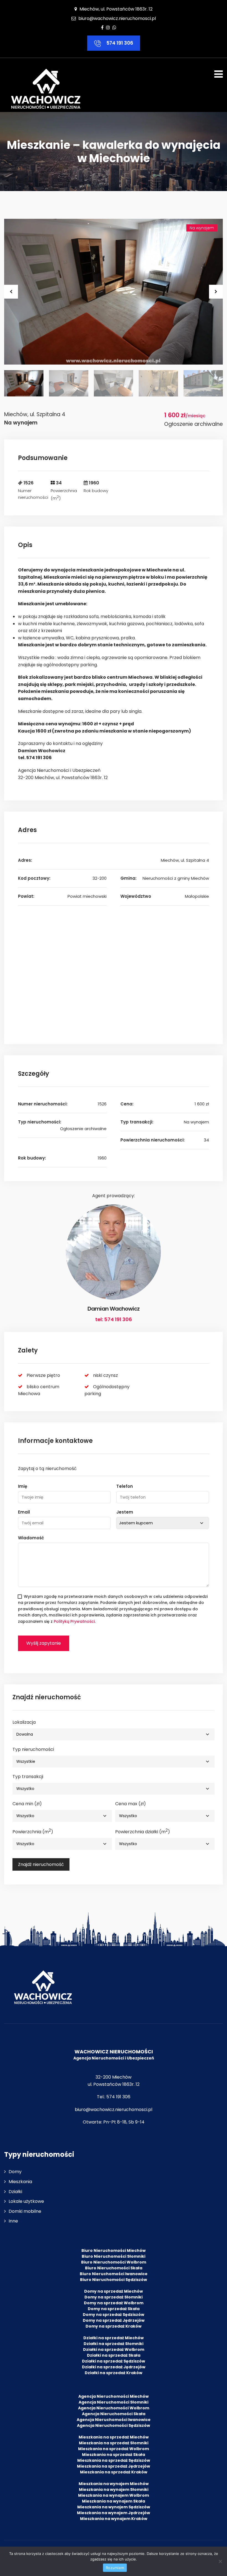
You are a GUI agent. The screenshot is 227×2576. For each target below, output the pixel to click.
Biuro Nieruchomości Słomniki (114, 2256)
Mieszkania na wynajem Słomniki (114, 2489)
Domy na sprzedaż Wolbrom (114, 2303)
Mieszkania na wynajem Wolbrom (114, 2495)
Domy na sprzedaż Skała (114, 2309)
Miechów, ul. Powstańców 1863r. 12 (115, 9)
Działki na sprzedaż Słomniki (114, 2344)
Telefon (125, 1486)
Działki (15, 2192)
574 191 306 (119, 43)
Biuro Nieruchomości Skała (114, 2268)
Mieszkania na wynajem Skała (114, 2501)
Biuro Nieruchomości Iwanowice (114, 2274)
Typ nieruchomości (33, 1749)
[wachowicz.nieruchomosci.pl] (46, 89)
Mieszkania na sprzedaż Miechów (114, 2437)
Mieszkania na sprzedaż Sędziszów (114, 2460)
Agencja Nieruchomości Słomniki (114, 2402)
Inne (13, 2221)
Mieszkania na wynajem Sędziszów (114, 2507)
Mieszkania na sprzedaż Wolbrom (114, 2449)
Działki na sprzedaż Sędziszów (114, 2361)
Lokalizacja (24, 1722)
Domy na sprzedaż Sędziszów (114, 2315)
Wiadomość (31, 1538)
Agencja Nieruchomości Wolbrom (114, 2408)
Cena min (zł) (27, 1804)
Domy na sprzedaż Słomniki (114, 2297)
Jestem (125, 1512)
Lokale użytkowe (26, 2201)
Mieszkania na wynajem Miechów (114, 2484)
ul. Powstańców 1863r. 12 (114, 2084)
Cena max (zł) (131, 1804)
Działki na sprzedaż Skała (114, 2355)
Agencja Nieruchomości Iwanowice (114, 2420)
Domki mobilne (25, 2211)
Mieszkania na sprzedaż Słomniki (114, 2443)
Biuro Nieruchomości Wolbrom (114, 2262)
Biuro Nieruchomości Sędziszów (114, 2280)
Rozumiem (115, 2568)
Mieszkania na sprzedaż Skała (114, 2455)
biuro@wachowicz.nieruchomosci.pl (117, 18)
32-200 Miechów (114, 2077)
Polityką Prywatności (74, 1621)
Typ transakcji (28, 1777)
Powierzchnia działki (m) (143, 1831)
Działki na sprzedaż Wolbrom (114, 2349)
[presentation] (11, 292)
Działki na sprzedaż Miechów (114, 2338)
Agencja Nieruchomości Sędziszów (114, 2425)
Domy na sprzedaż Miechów (114, 2291)
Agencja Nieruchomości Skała (114, 2414)
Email (24, 1512)
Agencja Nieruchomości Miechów (114, 2396)
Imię (23, 1486)
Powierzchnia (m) (33, 1831)
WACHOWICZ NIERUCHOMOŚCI (114, 2052)
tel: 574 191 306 (114, 1319)
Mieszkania (20, 2182)
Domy (15, 2172)
